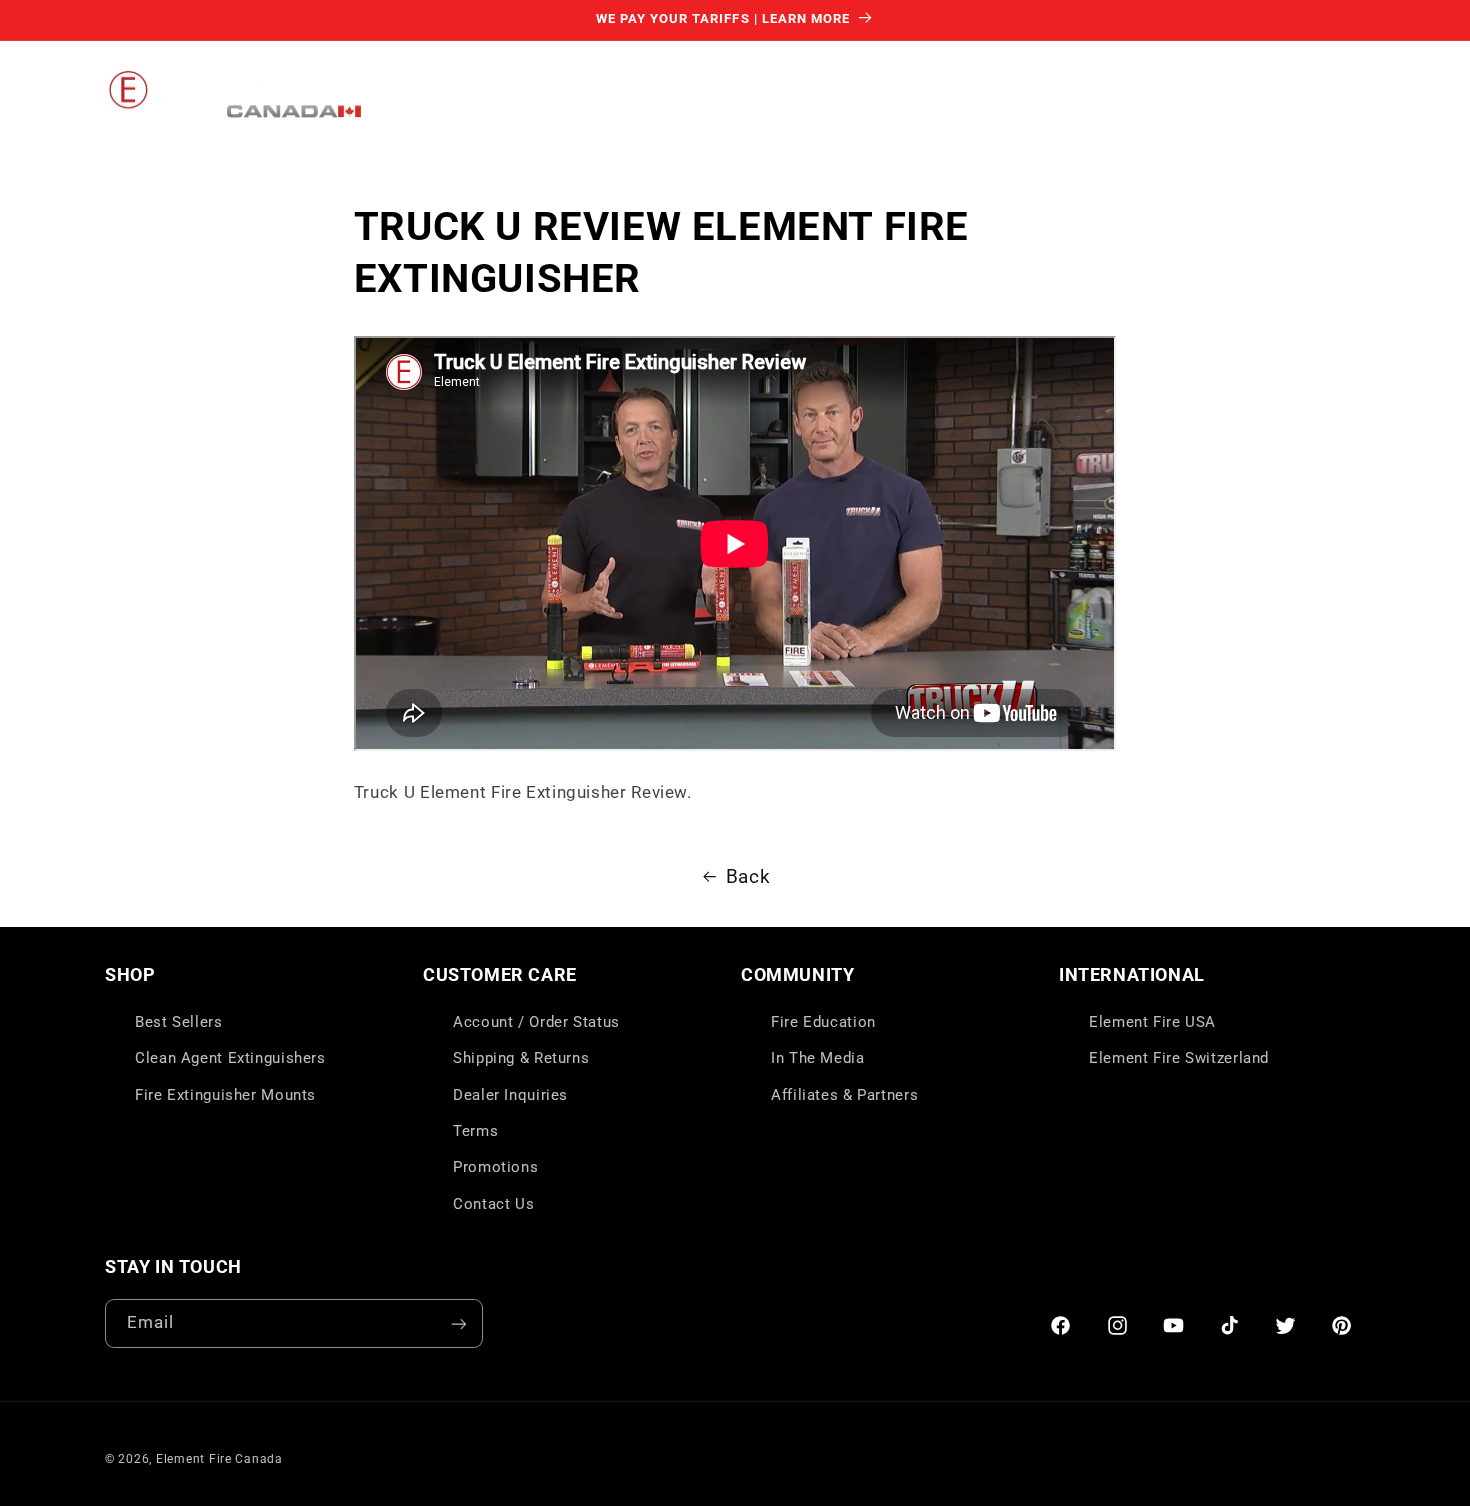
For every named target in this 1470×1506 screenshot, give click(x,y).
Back (748, 876)
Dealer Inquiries (510, 1095)
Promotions (495, 1168)
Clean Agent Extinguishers (230, 1058)
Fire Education (823, 1022)
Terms (475, 1131)
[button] (485, 94)
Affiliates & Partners (844, 1095)
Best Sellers (179, 1022)
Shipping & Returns (521, 1058)
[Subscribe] (459, 1323)
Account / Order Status (536, 1022)
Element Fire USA (1152, 1022)
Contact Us (493, 1204)
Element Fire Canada (219, 1459)
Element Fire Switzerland (1179, 1058)
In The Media (818, 1058)
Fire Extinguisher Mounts (225, 1095)
